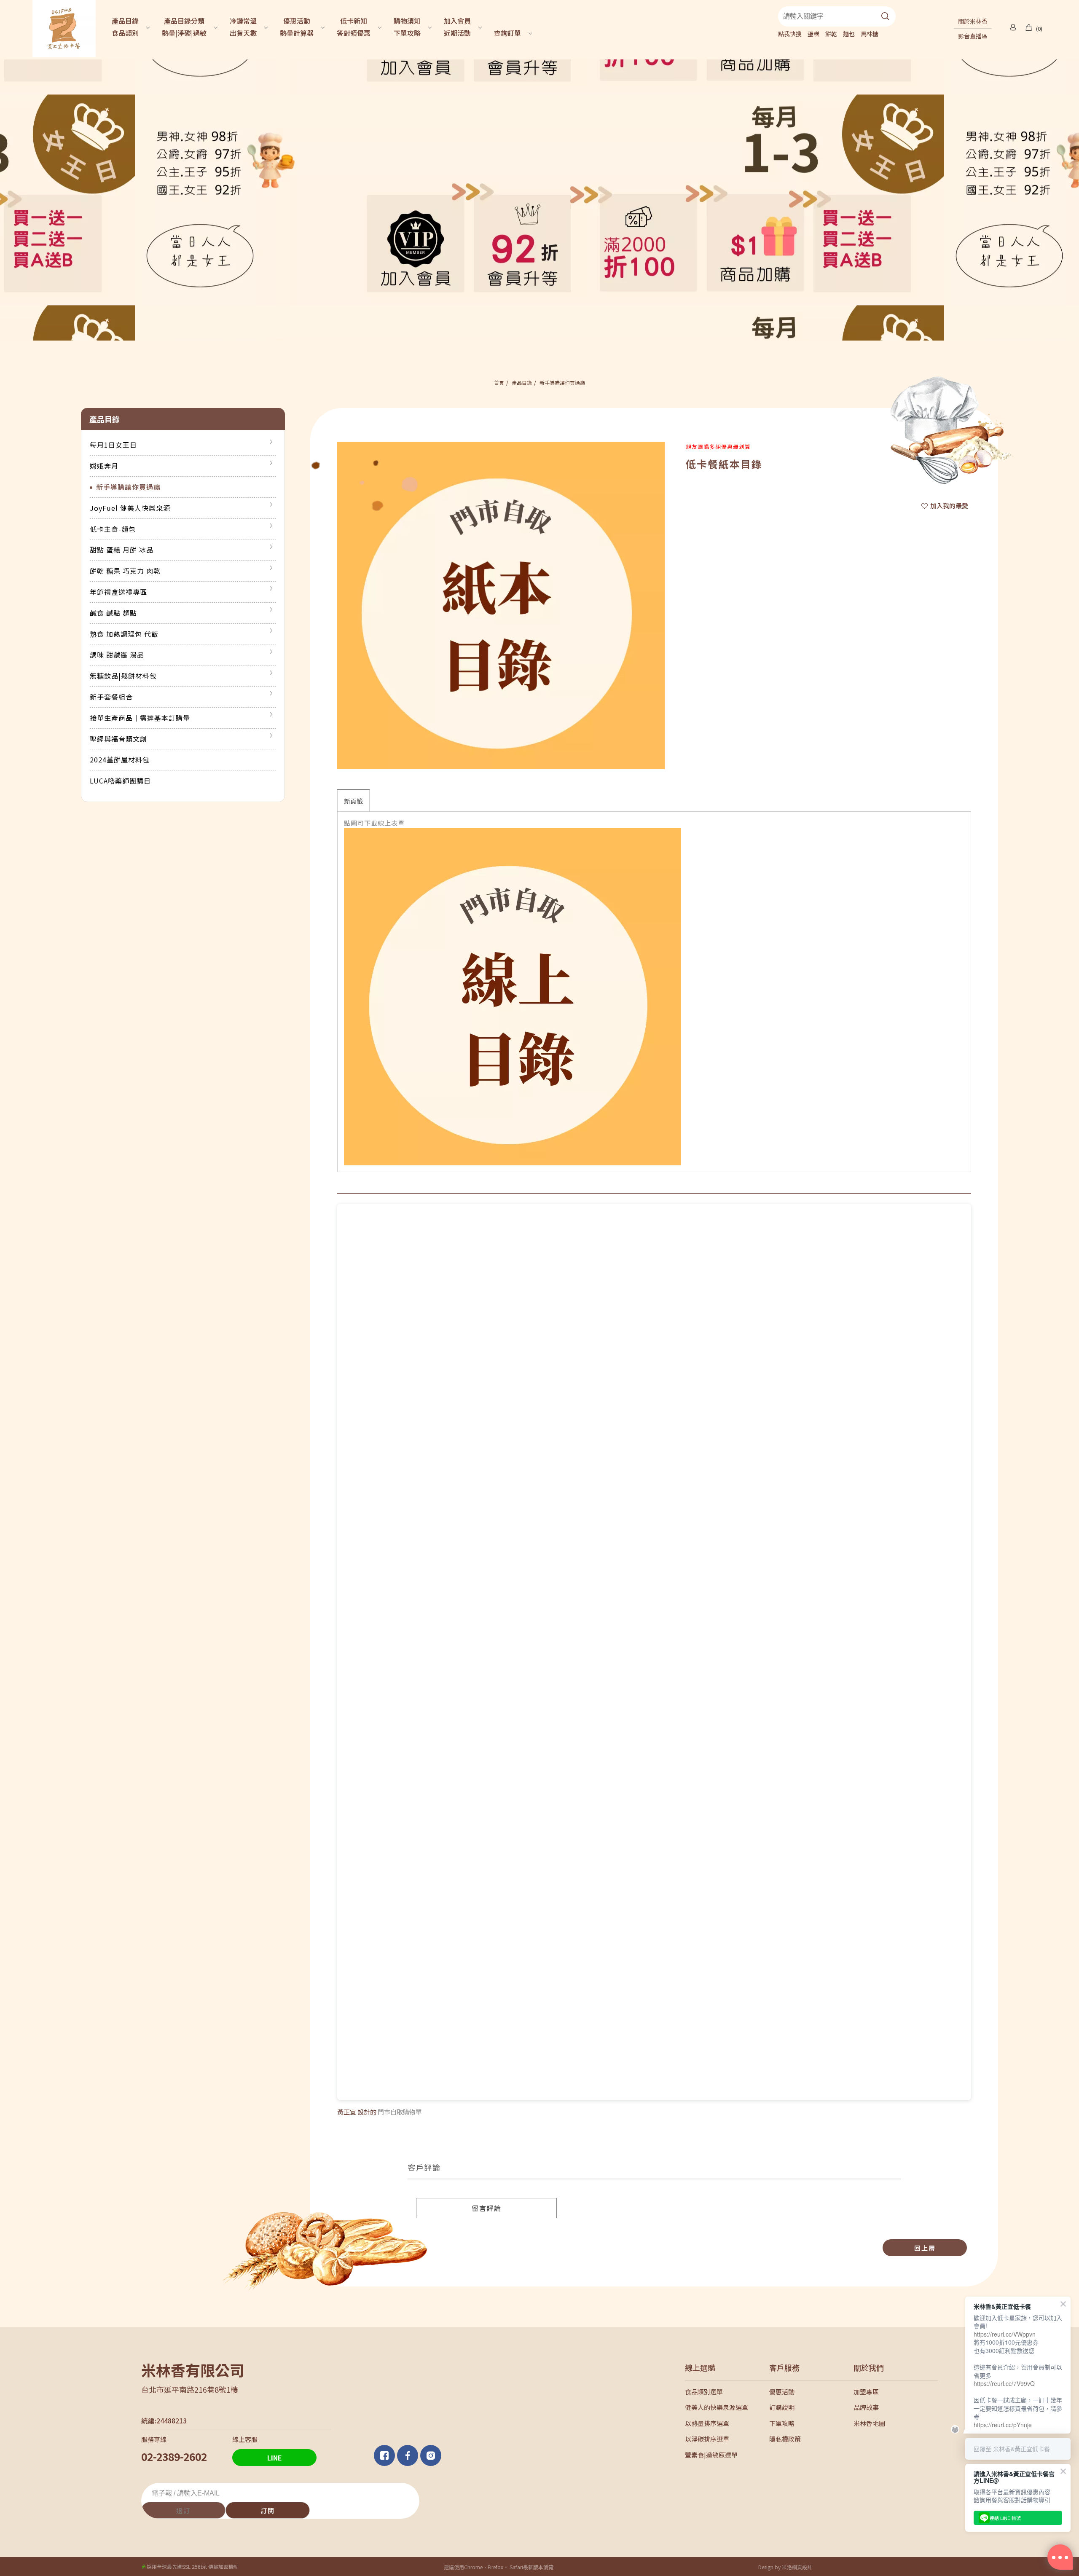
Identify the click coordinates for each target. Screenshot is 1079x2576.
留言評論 (486, 2208)
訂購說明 (782, 2407)
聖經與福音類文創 (118, 739)
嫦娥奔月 (104, 466)
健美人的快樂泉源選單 (717, 2407)
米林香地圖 (869, 2423)
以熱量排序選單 (707, 2423)
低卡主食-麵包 (113, 529)
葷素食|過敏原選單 (711, 2455)
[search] (886, 16)
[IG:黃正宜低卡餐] (432, 2455)
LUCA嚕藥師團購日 (120, 781)
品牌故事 (866, 2407)
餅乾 (831, 34)
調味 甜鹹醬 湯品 (117, 655)
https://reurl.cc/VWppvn (1005, 2334)
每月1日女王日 (113, 445)
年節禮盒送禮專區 (118, 592)
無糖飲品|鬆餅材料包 (123, 676)
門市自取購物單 (400, 2112)
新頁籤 (353, 801)
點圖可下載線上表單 (374, 823)
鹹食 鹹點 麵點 (113, 613)
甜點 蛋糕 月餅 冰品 (122, 550)
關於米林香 (973, 21)
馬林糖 (870, 34)
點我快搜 (790, 34)
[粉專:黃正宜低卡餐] (409, 2455)
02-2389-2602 (174, 2456)
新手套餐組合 (111, 697)
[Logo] (64, 28)
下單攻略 (782, 2423)
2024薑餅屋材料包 (120, 759)
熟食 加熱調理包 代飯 (124, 634)
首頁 (499, 382)
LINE (275, 2458)
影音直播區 (973, 36)
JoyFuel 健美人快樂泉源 (130, 508)
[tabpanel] (539, 200)
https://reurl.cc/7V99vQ (1004, 2383)
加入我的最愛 (949, 506)
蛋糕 (813, 34)
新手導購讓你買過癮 (562, 382)
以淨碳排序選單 (707, 2439)
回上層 (925, 2248)
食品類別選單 (704, 2392)
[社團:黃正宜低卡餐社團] (385, 2455)
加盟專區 (866, 2392)
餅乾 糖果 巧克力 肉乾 (125, 571)
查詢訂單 (507, 33)
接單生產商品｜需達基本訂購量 (140, 718)
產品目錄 (522, 382)
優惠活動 (782, 2392)
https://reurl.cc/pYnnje (1003, 2425)
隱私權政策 (785, 2439)
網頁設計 (802, 2567)
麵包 (849, 34)
